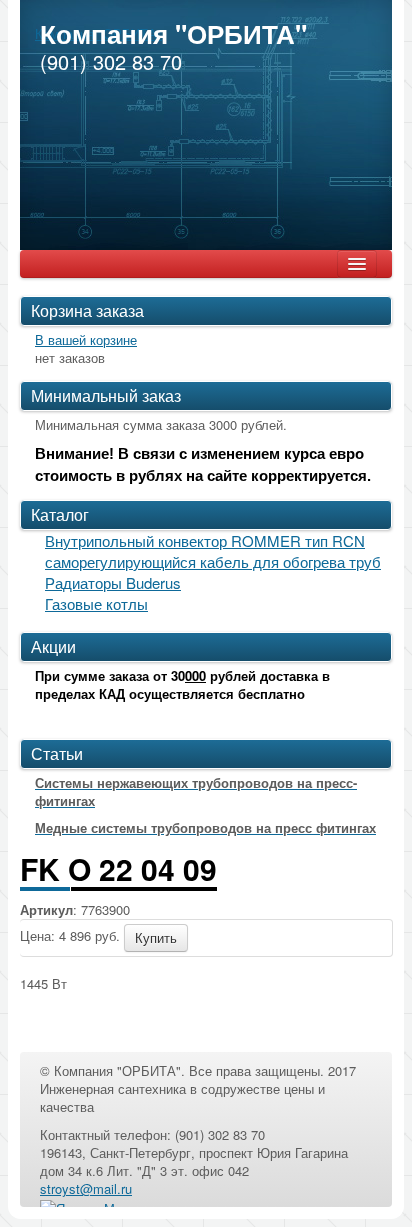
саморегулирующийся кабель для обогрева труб (213, 561)
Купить (156, 937)
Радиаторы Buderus (113, 582)
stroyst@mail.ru (86, 1188)
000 (195, 675)
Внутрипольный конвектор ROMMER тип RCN (205, 540)
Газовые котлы (96, 603)
